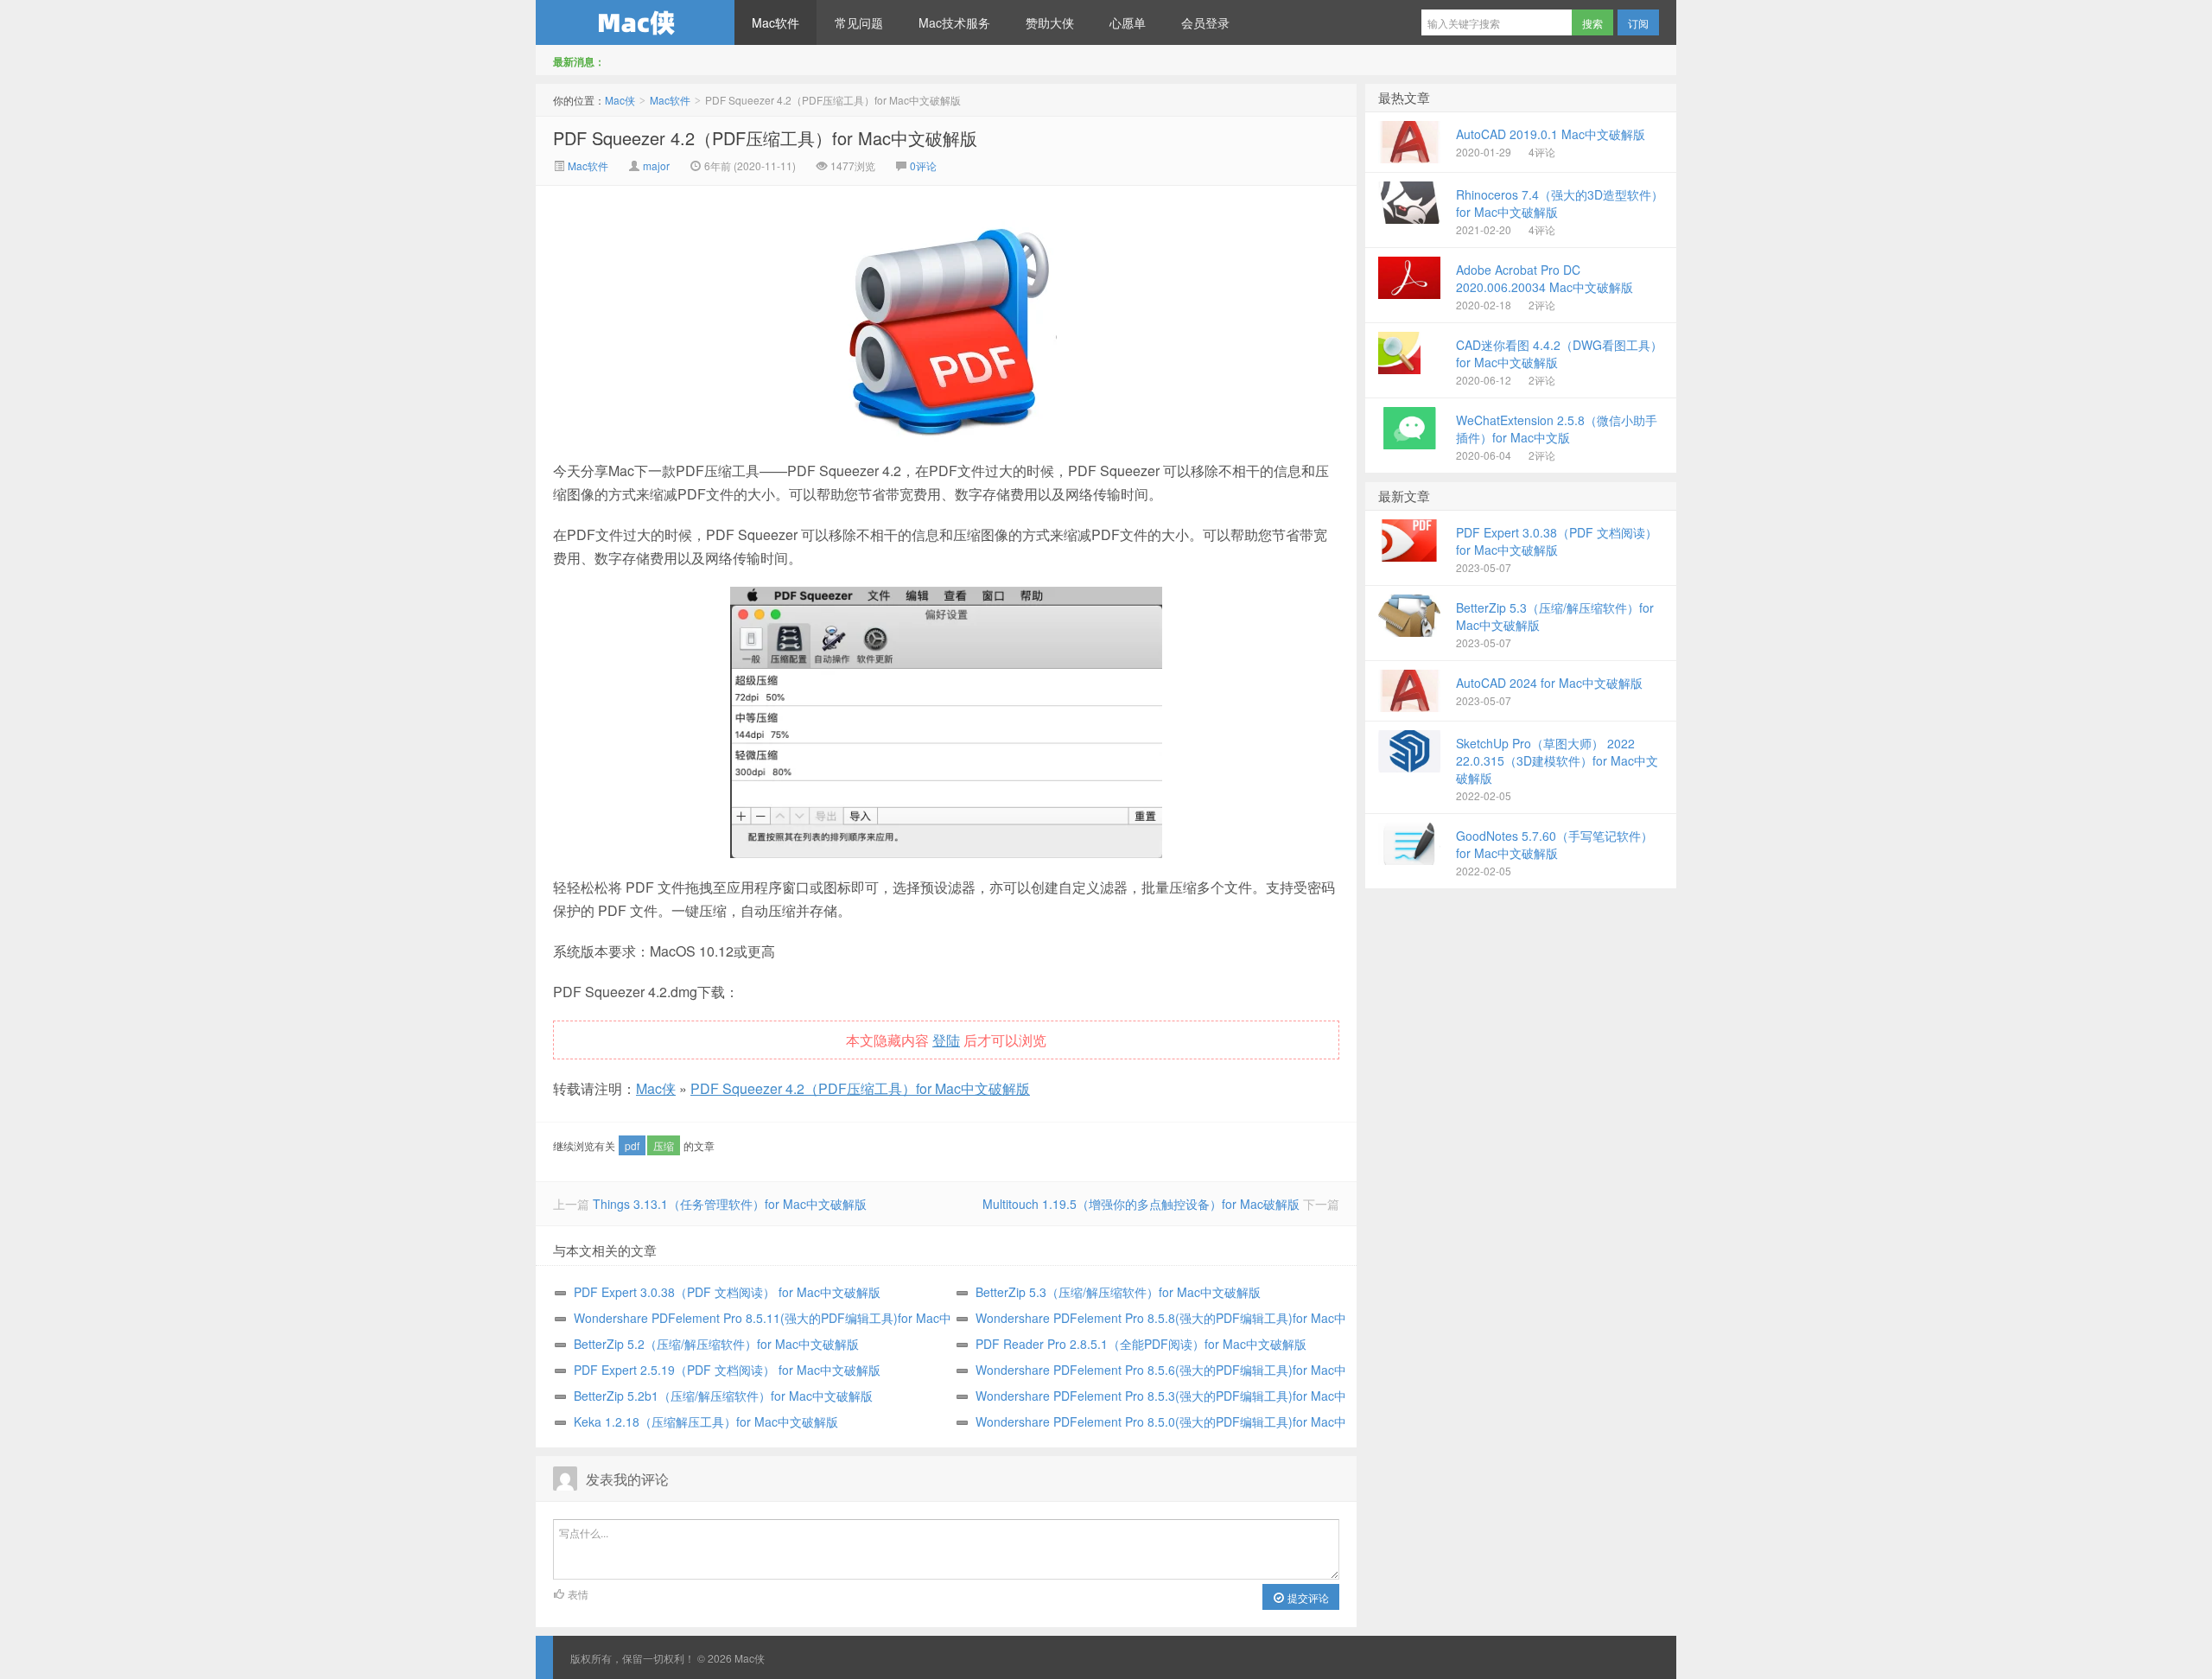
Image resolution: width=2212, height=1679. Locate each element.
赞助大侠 (1050, 22)
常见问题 (859, 22)
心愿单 (1128, 22)
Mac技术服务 (954, 22)
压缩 (664, 1145)
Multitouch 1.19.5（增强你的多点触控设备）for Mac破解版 (1141, 1204)
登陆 (946, 1040)
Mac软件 (775, 22)
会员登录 (1205, 22)
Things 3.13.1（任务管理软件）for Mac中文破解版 (730, 1204)
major (656, 165)
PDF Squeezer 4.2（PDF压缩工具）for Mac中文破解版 (765, 138)
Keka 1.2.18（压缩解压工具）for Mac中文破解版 (706, 1421)
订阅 (1638, 23)
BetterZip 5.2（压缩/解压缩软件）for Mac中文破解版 (716, 1344)
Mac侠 (635, 22)
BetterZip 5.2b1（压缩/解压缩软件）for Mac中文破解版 (723, 1396)
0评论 (923, 165)
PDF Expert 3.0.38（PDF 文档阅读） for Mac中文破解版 (727, 1292)
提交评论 (1307, 1597)
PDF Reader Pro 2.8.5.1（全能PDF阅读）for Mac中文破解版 (1141, 1344)
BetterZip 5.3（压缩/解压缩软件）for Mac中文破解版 (1118, 1292)
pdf (632, 1145)
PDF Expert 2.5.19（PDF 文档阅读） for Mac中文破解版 (727, 1370)
